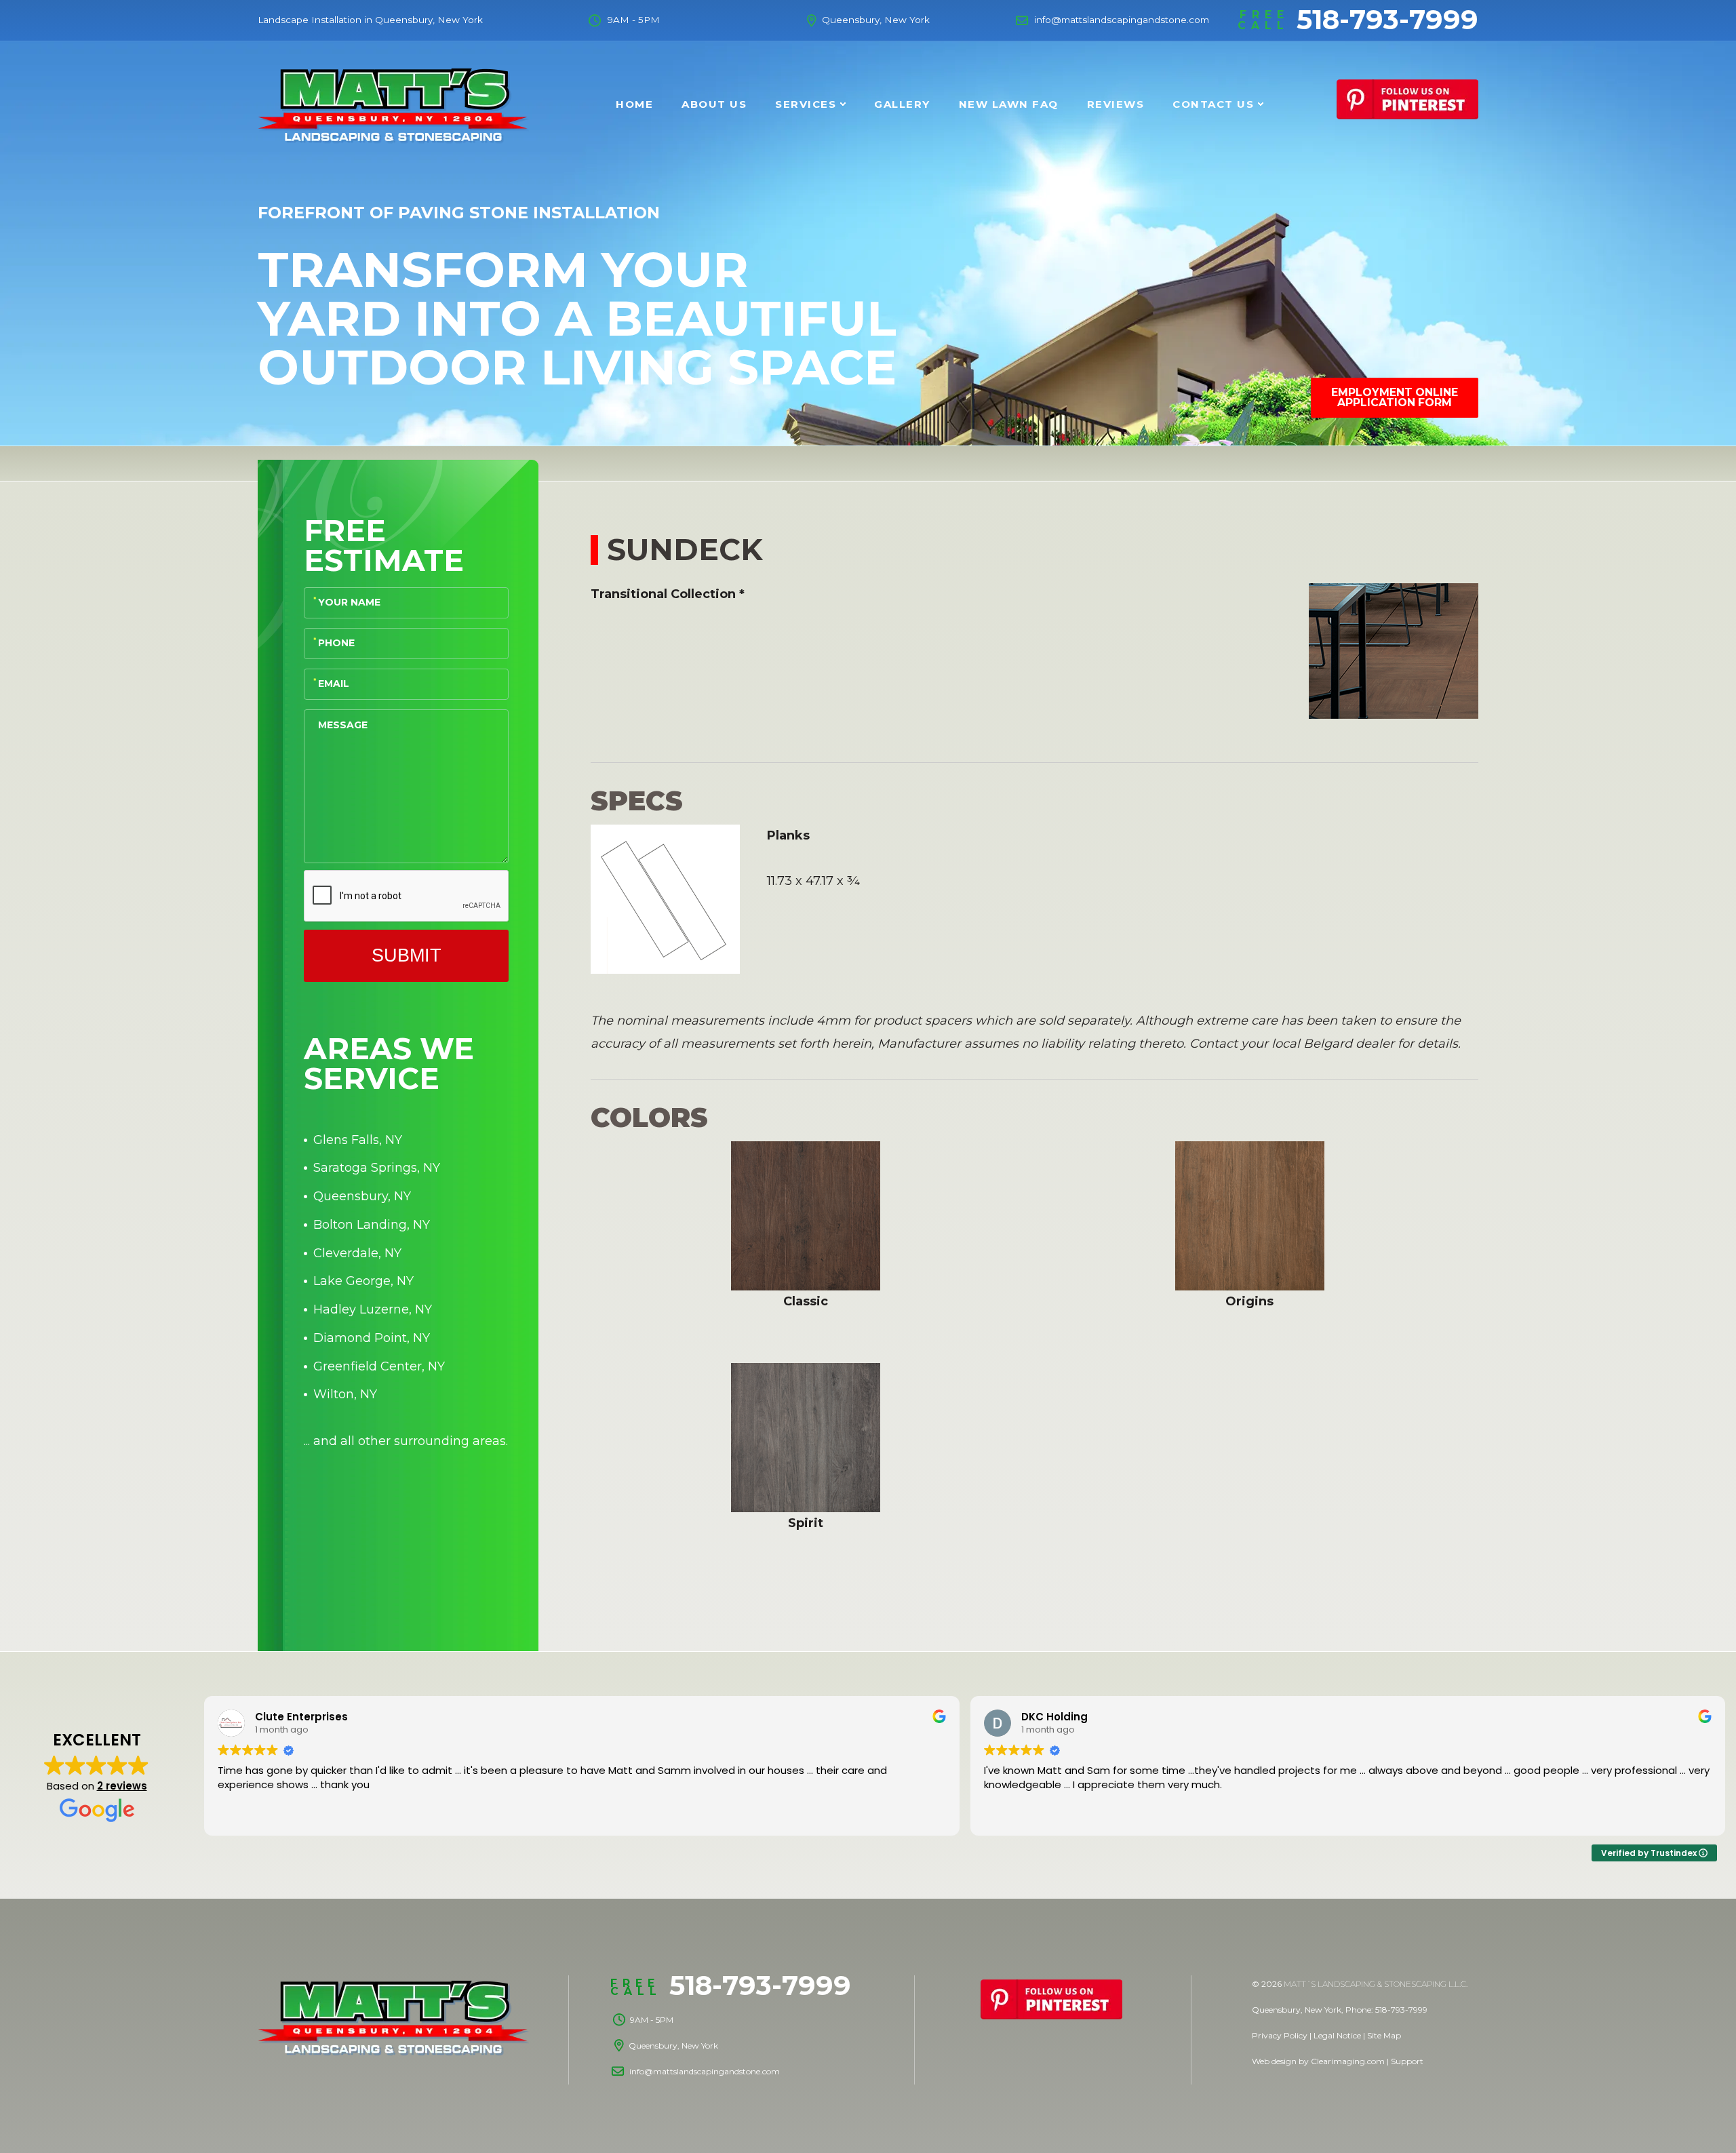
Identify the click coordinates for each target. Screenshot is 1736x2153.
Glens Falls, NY (358, 1140)
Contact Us (1213, 104)
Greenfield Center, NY (379, 1366)
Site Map (1384, 2035)
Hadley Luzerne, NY (373, 1309)
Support (1407, 2061)
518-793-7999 (1358, 20)
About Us (714, 104)
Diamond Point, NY (372, 1338)
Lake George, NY (363, 1281)
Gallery (902, 104)
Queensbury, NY (362, 1196)
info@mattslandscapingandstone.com (1122, 20)
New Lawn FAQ (1009, 104)
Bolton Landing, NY (372, 1225)
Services (806, 104)
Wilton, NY (345, 1394)
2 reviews (122, 1786)
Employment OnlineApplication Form (1395, 398)
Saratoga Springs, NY (377, 1168)
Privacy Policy (1280, 2035)
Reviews (1116, 104)
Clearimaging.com (1348, 2061)
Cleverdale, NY (357, 1253)
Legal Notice (1337, 2035)
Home (634, 104)
